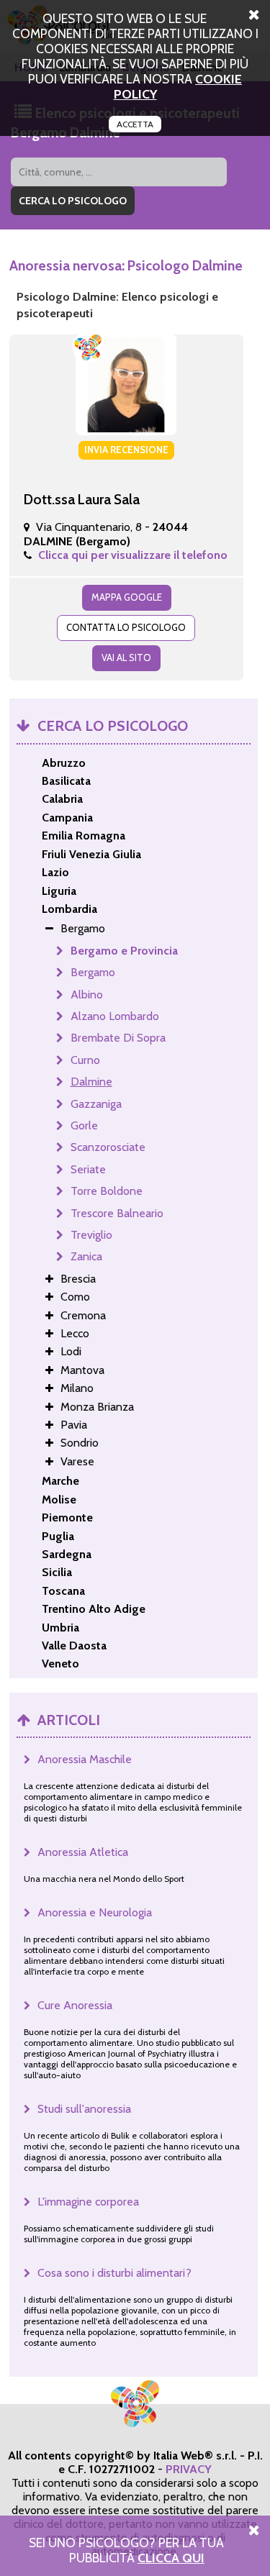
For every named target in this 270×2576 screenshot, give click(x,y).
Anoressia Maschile (85, 1759)
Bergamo (93, 972)
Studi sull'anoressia (84, 2109)
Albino (87, 995)
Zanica (86, 1256)
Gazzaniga (96, 1104)
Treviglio (91, 1235)
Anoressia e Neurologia (95, 1912)
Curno (85, 1060)
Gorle (84, 1125)
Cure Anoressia (75, 2005)
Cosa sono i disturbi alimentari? (114, 2273)
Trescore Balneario (117, 1213)
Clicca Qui (171, 2558)
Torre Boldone (107, 1191)
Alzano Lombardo (115, 1016)
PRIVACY (189, 2469)
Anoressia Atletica (83, 1852)
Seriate (88, 1169)
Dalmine (91, 1082)
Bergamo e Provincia (124, 951)
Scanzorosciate (108, 1147)
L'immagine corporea (88, 2202)
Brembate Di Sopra (118, 1038)
